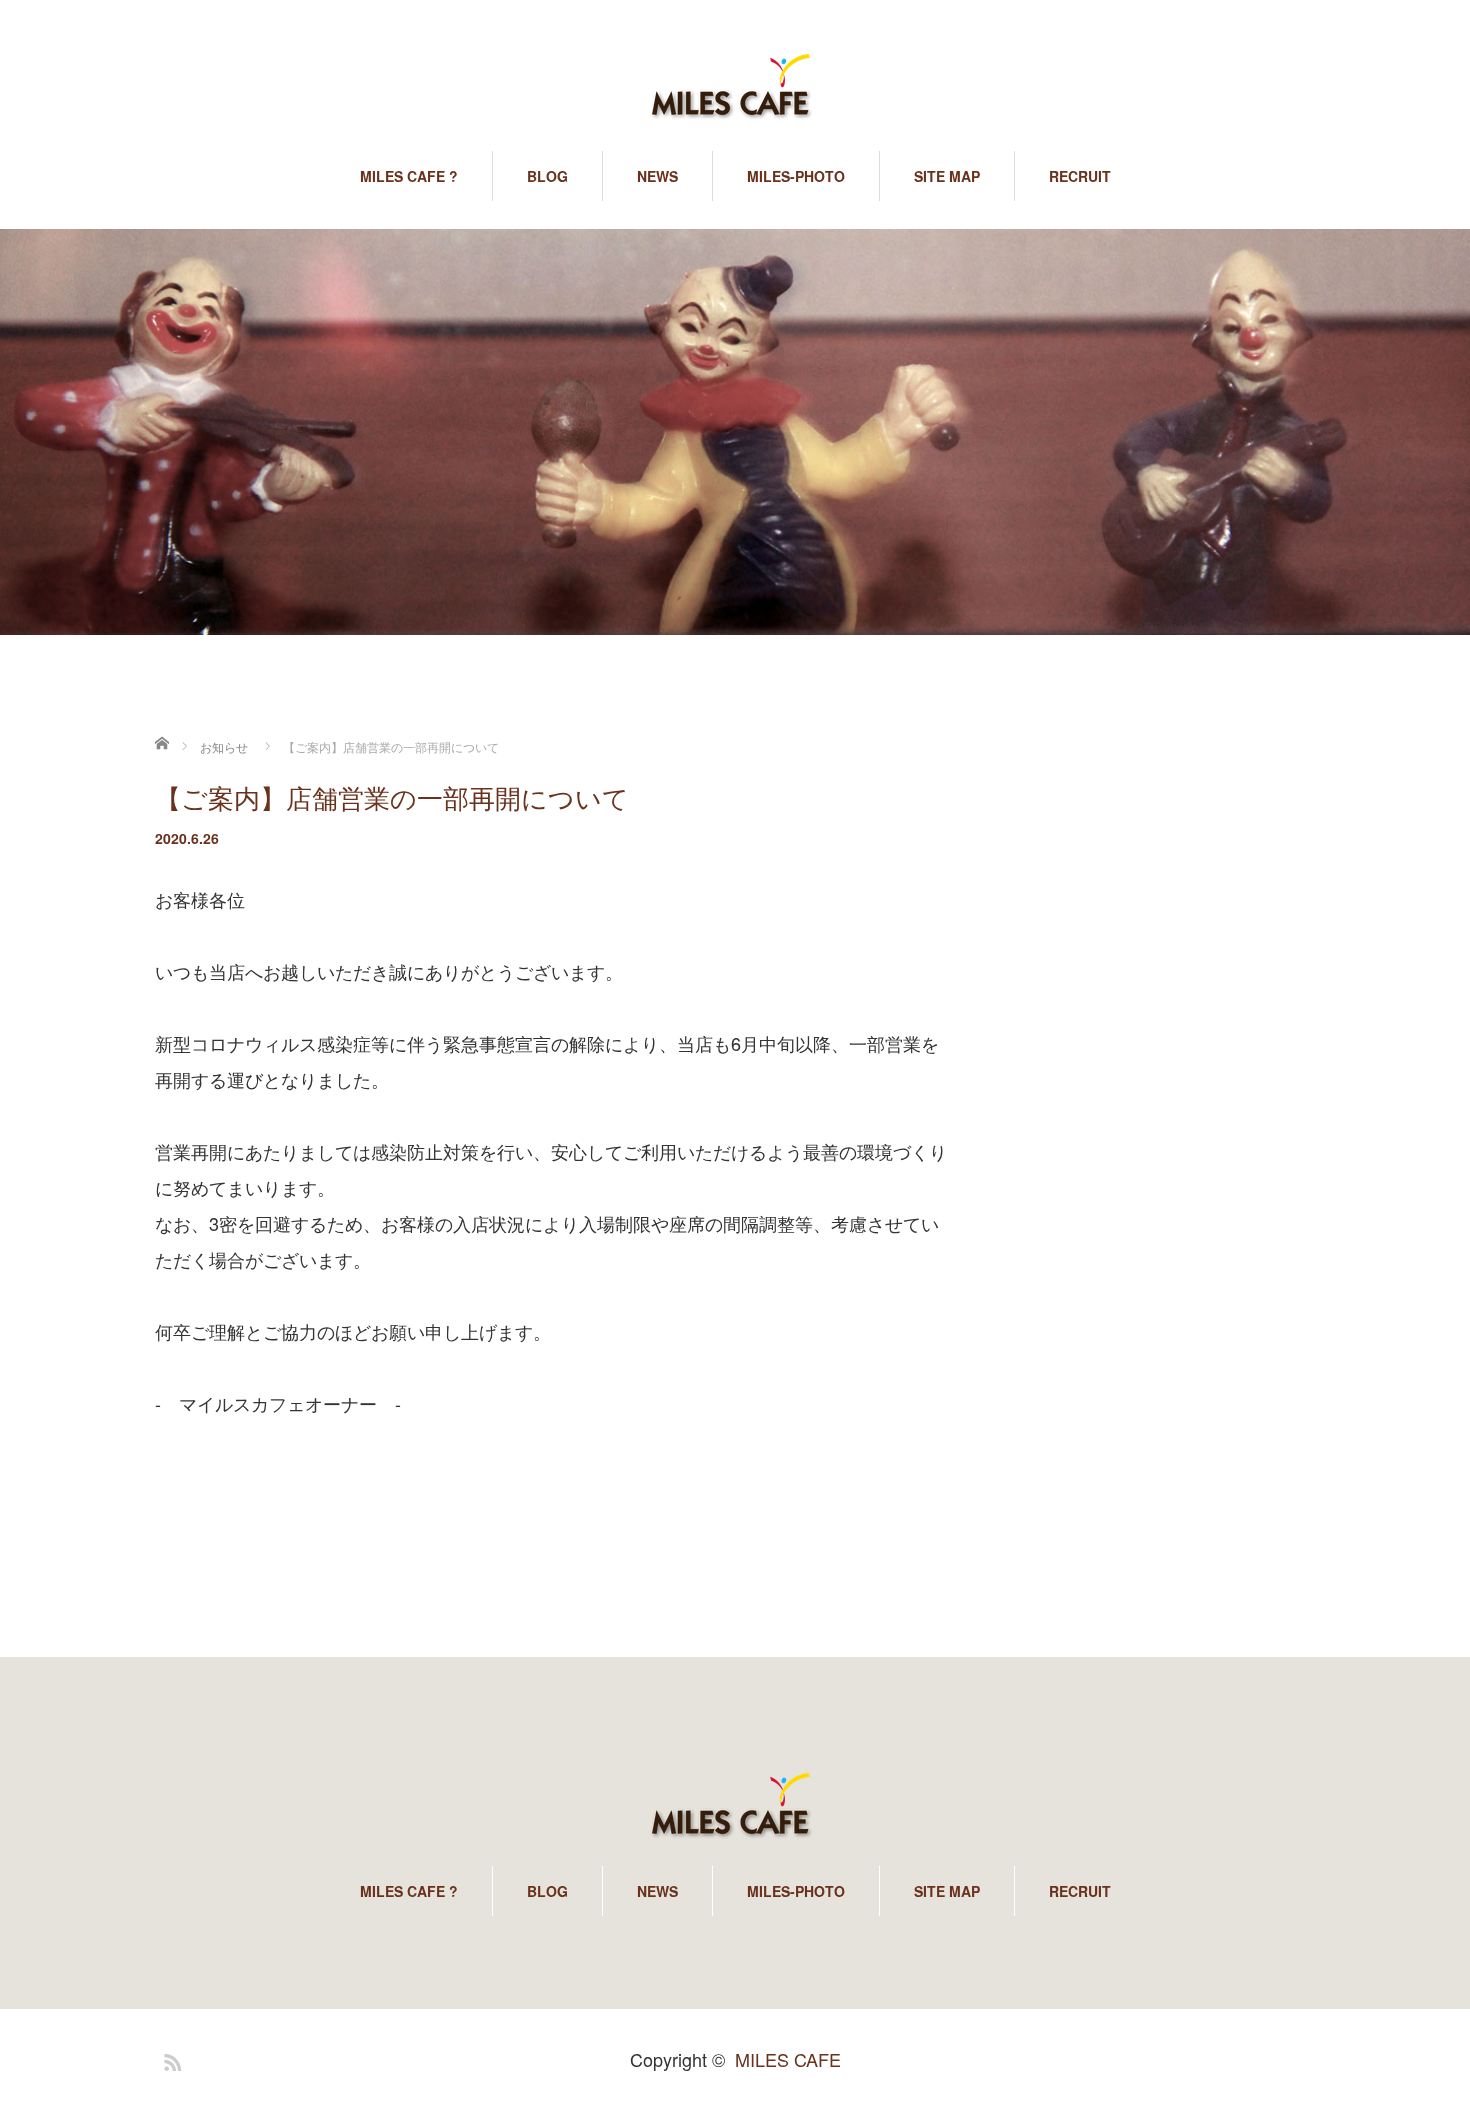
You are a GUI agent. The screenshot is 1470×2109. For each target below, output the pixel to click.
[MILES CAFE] (735, 88)
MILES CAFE (788, 2059)
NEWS (657, 176)
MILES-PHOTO (796, 176)
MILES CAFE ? (409, 176)
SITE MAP (947, 176)
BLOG (547, 176)
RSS (170, 2059)
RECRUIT (1080, 176)
